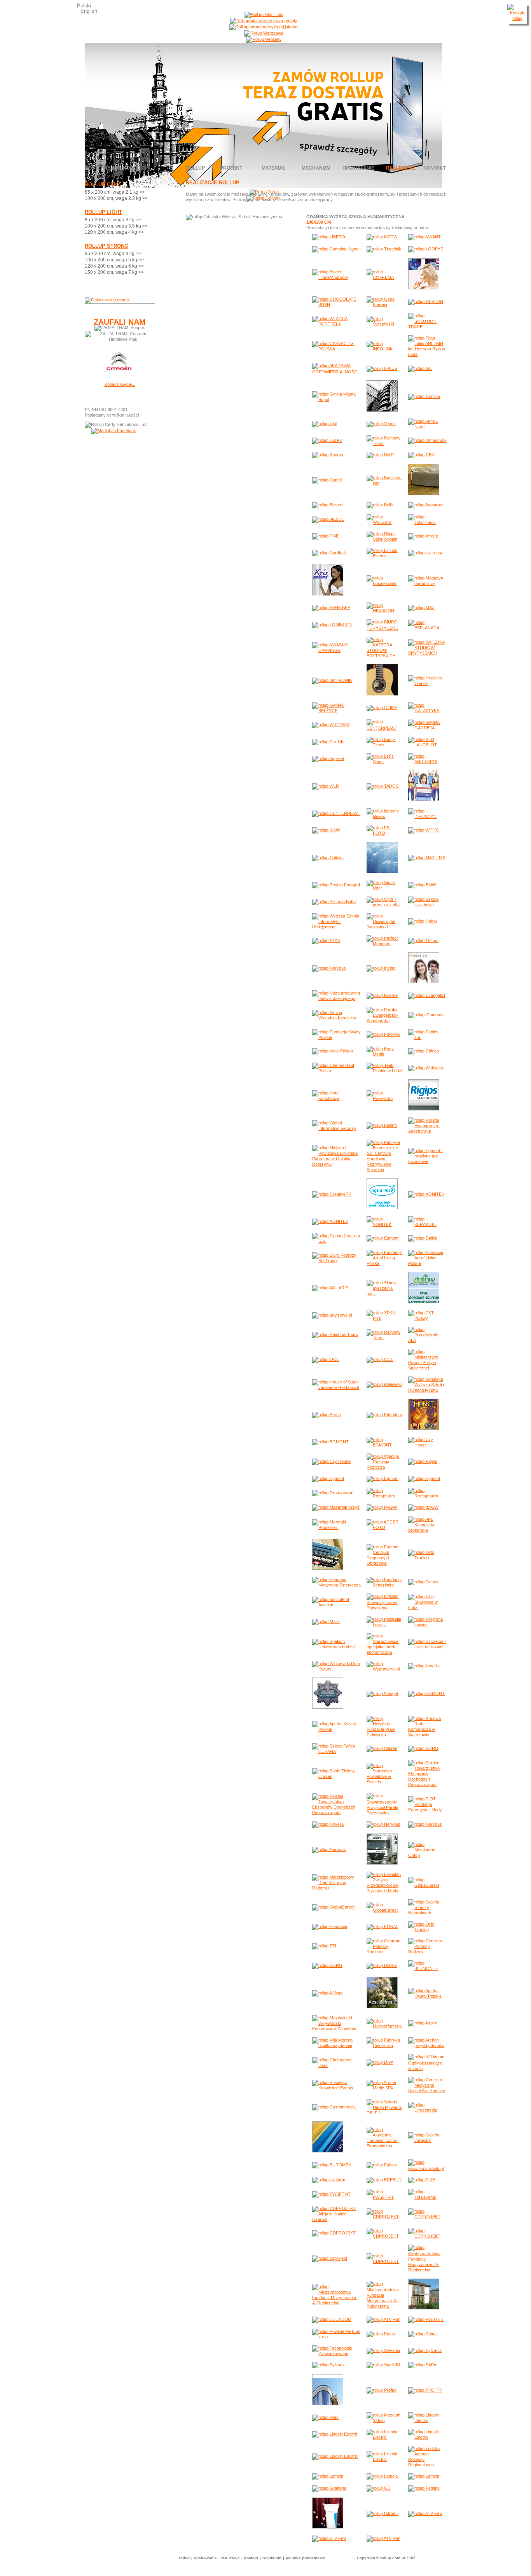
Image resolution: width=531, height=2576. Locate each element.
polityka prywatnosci (306, 2558)
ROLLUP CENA (103, 185)
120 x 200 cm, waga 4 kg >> (114, 232)
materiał (273, 168)
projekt (231, 168)
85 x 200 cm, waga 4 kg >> (113, 254)
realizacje (401, 168)
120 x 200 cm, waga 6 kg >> (114, 266)
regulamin (272, 2558)
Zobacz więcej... (120, 384)
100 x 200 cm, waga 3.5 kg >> (116, 226)
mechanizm (316, 168)
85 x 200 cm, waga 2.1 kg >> (115, 192)
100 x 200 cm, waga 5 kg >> (114, 260)
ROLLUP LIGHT (103, 212)
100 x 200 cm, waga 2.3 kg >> (116, 198)
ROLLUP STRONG (107, 246)
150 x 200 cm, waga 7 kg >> (114, 272)
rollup (195, 168)
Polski (84, 6)
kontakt (435, 168)
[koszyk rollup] (517, 18)
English (89, 11)
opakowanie (358, 168)
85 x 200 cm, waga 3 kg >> (113, 220)
